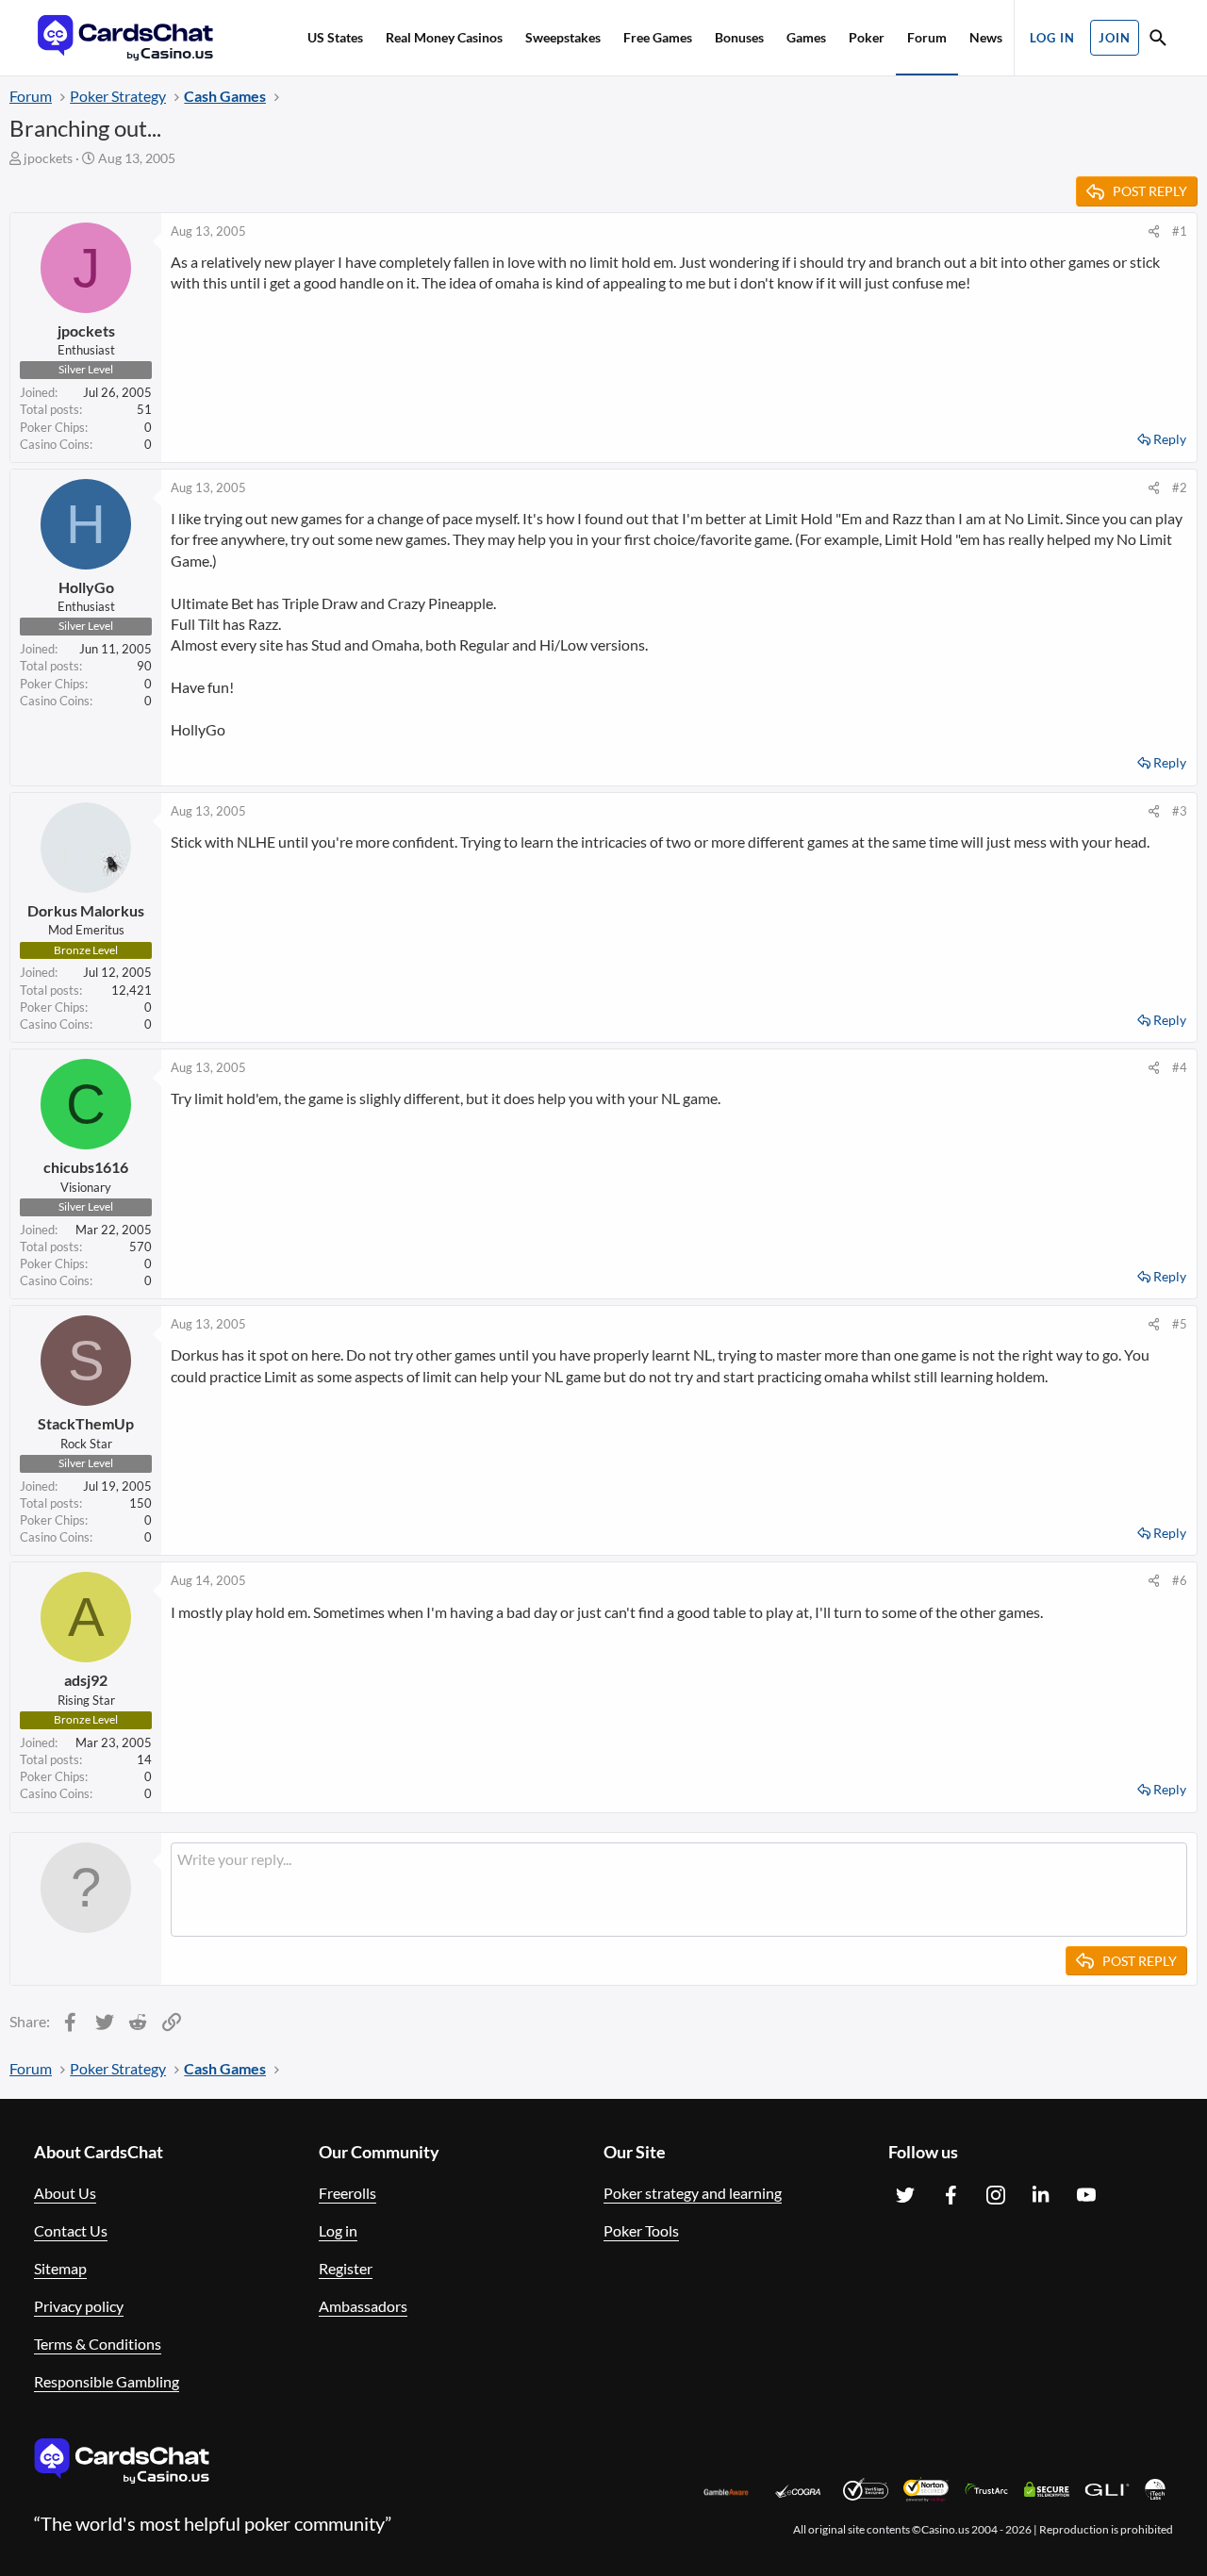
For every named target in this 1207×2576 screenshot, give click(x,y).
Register (346, 2268)
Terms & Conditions (98, 2344)
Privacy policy (79, 2306)
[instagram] (996, 2195)
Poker (867, 37)
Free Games (658, 37)
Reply (1170, 439)
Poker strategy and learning (693, 2193)
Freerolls (347, 2193)
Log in (338, 2230)
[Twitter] (905, 2195)
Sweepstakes (563, 37)
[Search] (1158, 40)
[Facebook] (951, 2195)
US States (335, 37)
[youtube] (1086, 2195)
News (986, 37)
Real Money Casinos (444, 37)
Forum (927, 37)
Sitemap (60, 2268)
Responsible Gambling (107, 2381)
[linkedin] (1041, 2195)
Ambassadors (363, 2306)
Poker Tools (641, 2230)
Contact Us (71, 2230)
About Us (65, 2193)
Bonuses (739, 37)
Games (806, 37)
